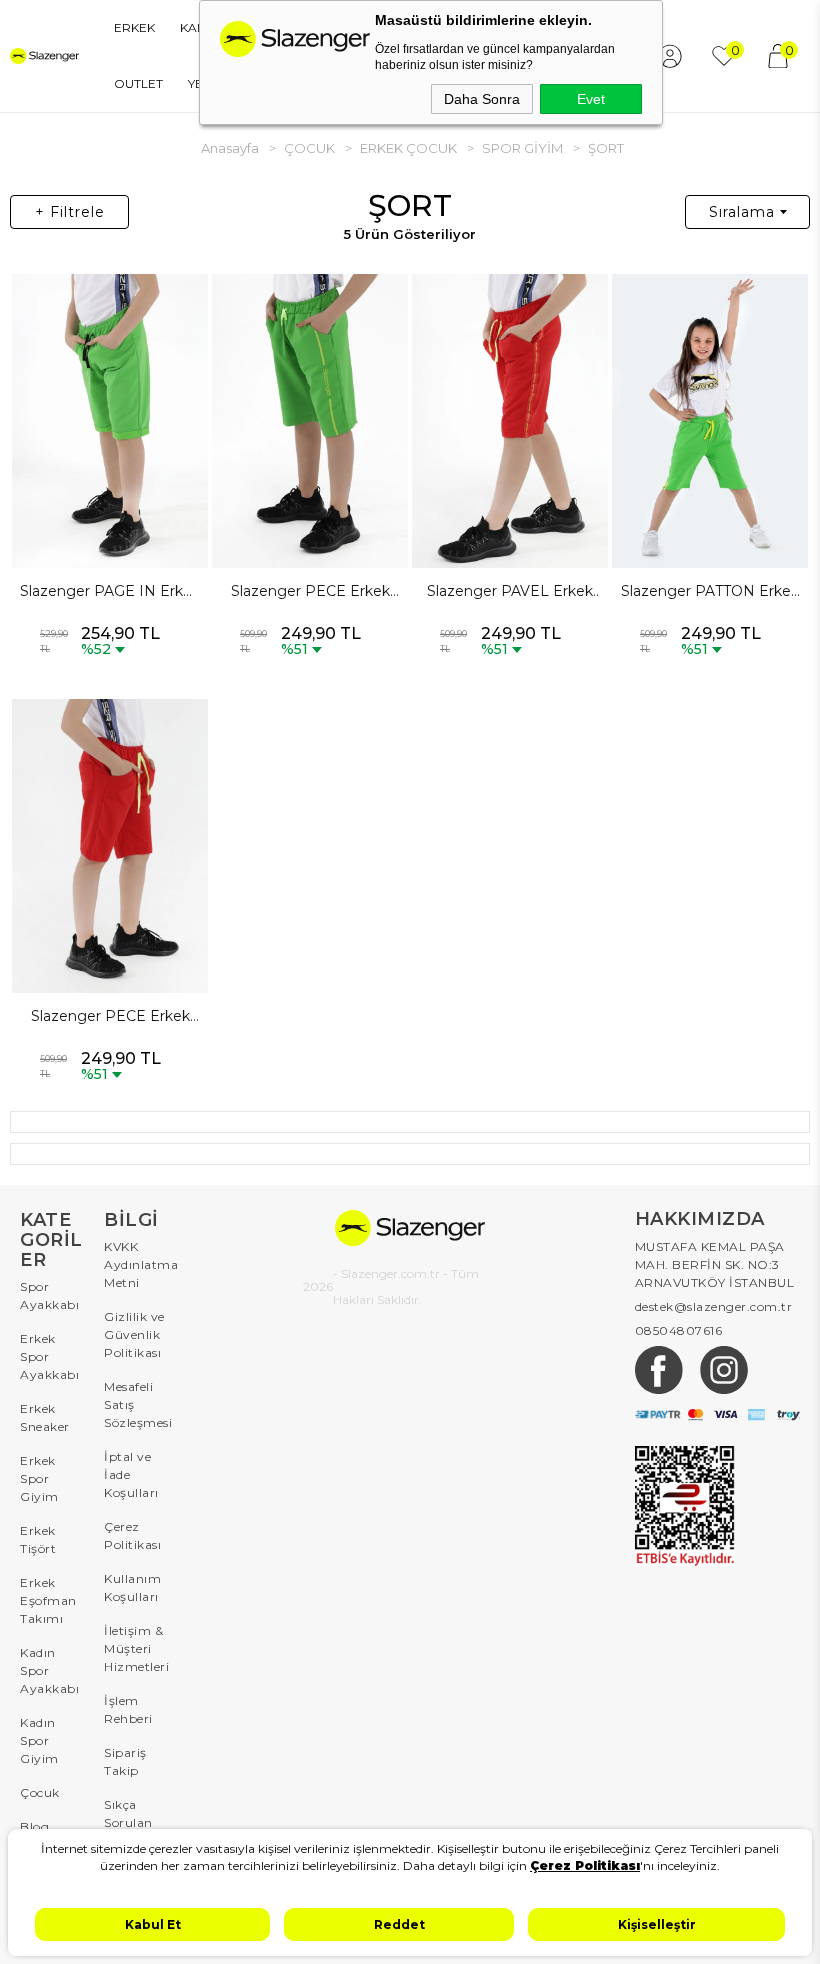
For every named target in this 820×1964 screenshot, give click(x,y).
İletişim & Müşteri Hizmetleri (136, 1648)
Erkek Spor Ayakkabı (49, 1356)
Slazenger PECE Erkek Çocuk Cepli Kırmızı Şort (110, 1017)
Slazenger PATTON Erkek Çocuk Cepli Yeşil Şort (710, 592)
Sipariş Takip (125, 1761)
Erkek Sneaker (45, 1417)
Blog (34, 1826)
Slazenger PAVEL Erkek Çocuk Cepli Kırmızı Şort (510, 592)
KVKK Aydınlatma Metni (136, 1264)
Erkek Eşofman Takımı (48, 1600)
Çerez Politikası (132, 1535)
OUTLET (138, 83)
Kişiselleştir (657, 1924)
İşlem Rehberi (128, 1709)
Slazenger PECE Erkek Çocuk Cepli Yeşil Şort (310, 592)
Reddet (399, 1924)
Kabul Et (153, 1924)
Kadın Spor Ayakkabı (49, 1670)
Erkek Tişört (38, 1539)
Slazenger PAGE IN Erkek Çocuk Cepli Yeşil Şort (110, 592)
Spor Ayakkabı (49, 1295)
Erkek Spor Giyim (39, 1478)
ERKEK (134, 27)
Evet (591, 99)
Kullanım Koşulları (132, 1587)
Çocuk (40, 1792)
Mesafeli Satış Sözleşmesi (136, 1404)
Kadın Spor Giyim (39, 1740)
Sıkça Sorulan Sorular (128, 1822)
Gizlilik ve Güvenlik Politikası (134, 1334)
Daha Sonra (482, 99)
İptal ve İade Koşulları (131, 1474)
